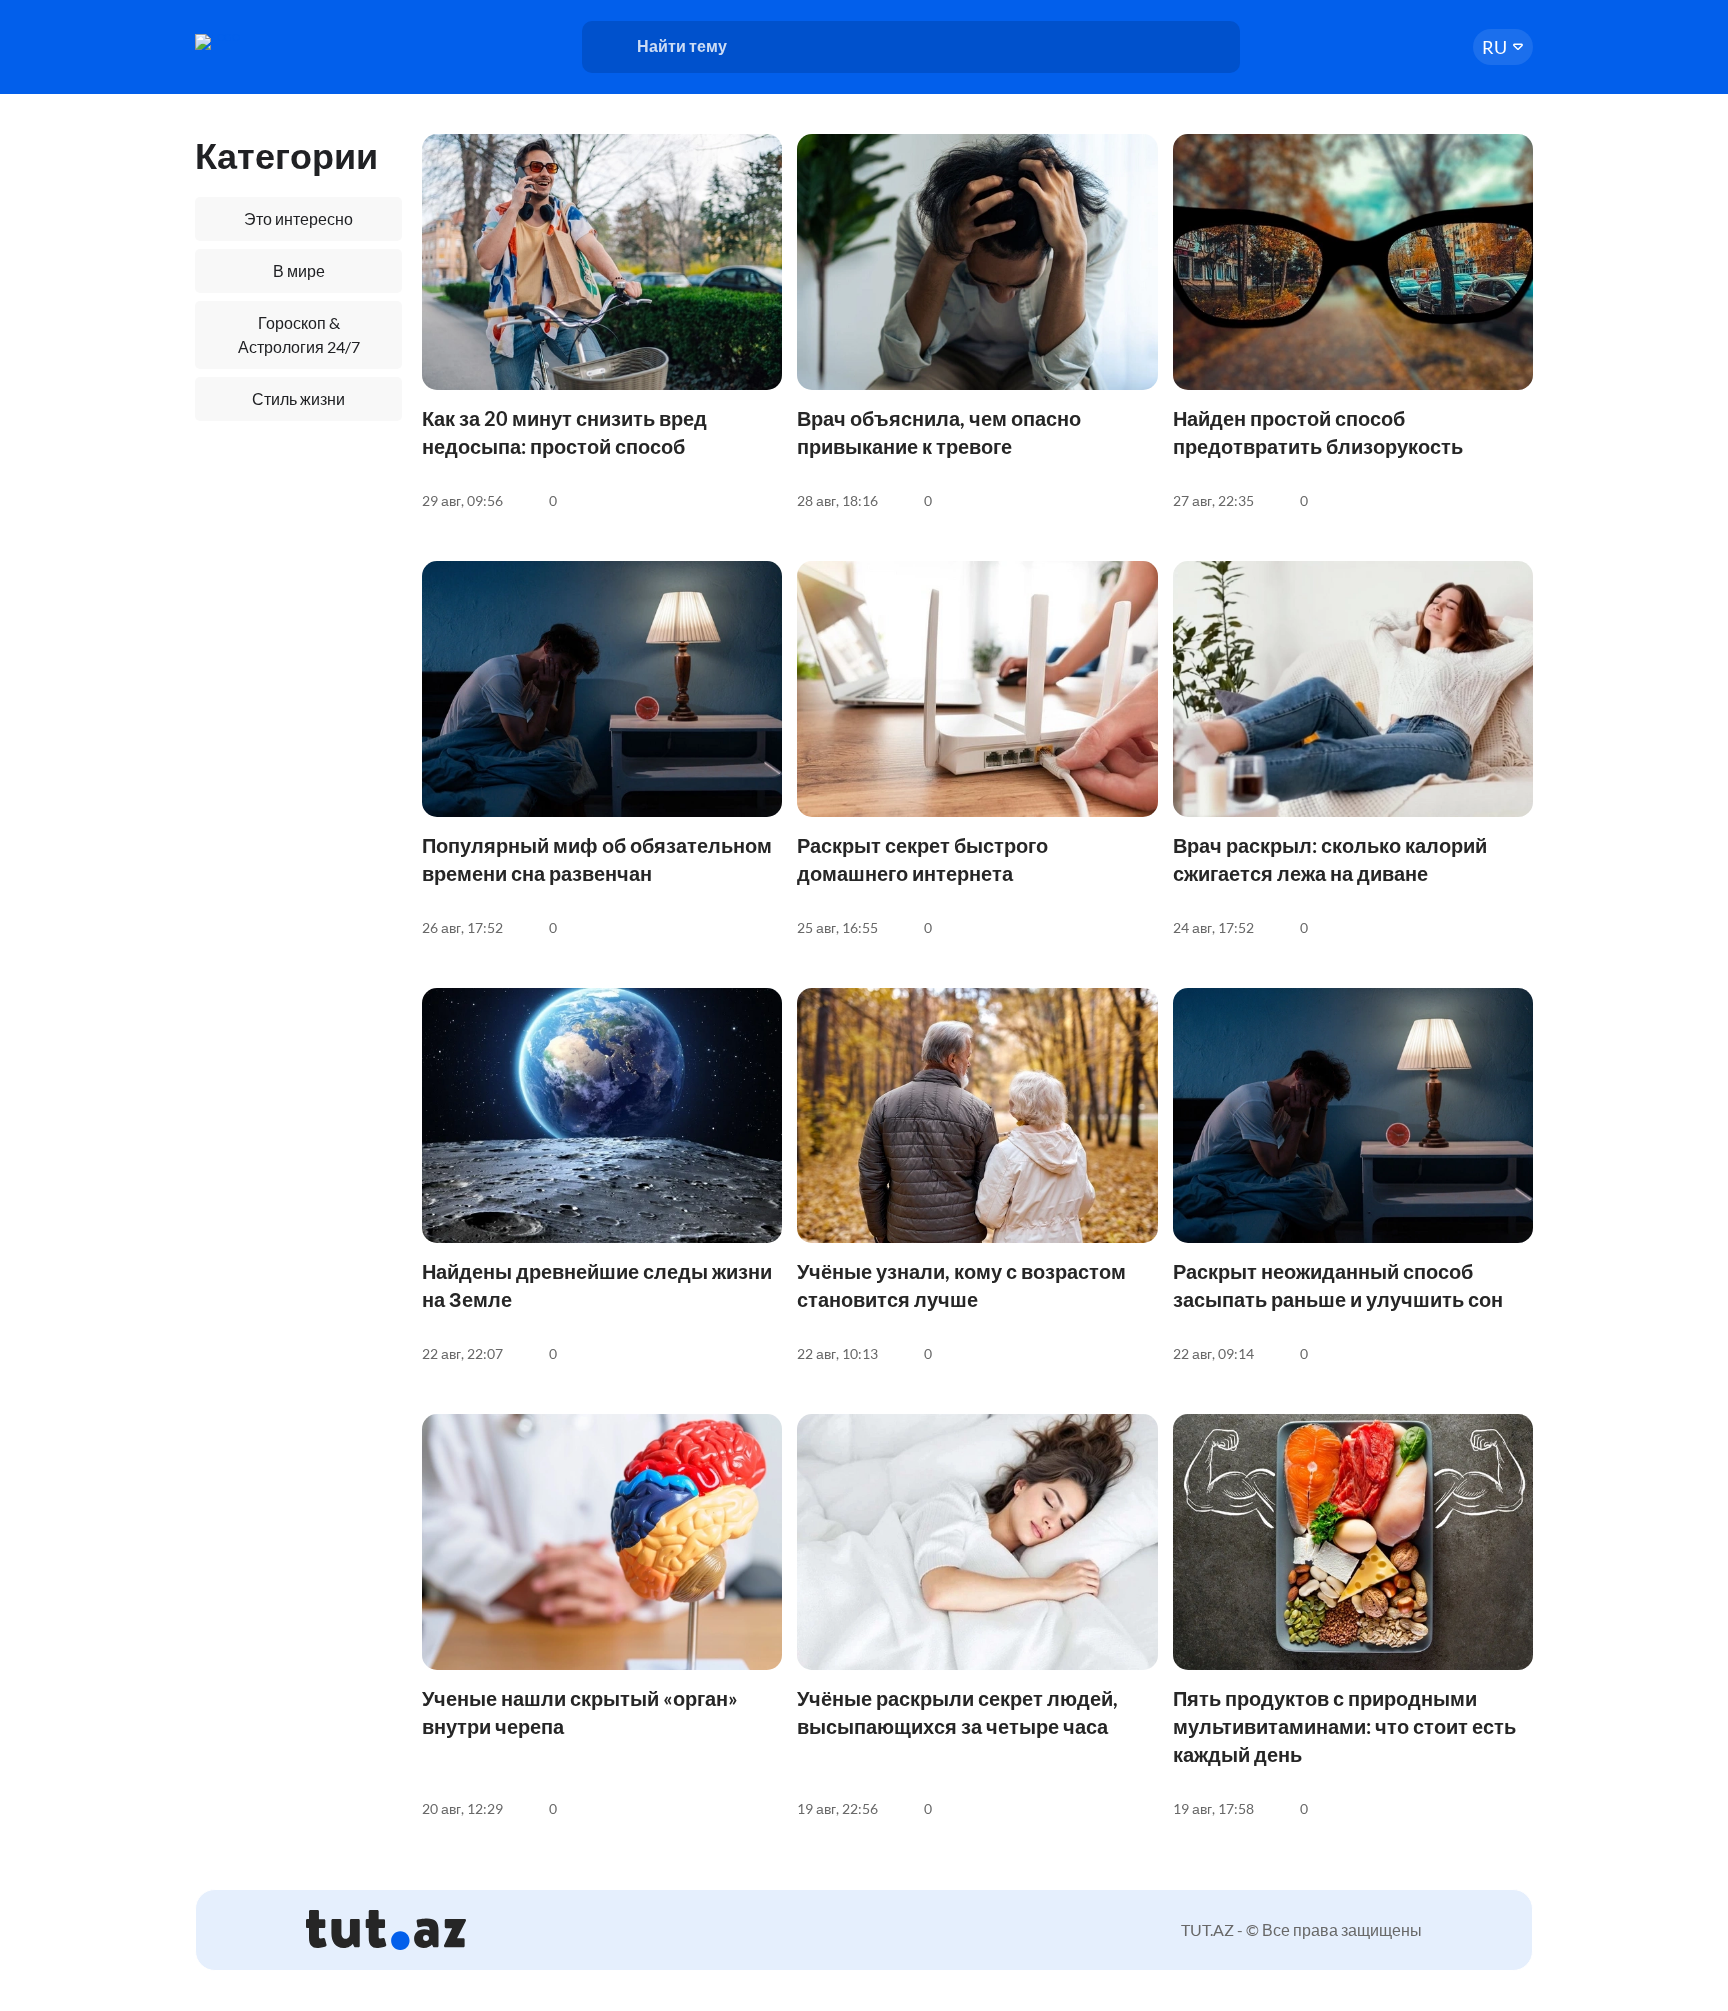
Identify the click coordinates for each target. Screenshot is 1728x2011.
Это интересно (298, 218)
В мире (299, 270)
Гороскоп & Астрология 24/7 (299, 334)
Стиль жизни (298, 398)
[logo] (272, 42)
